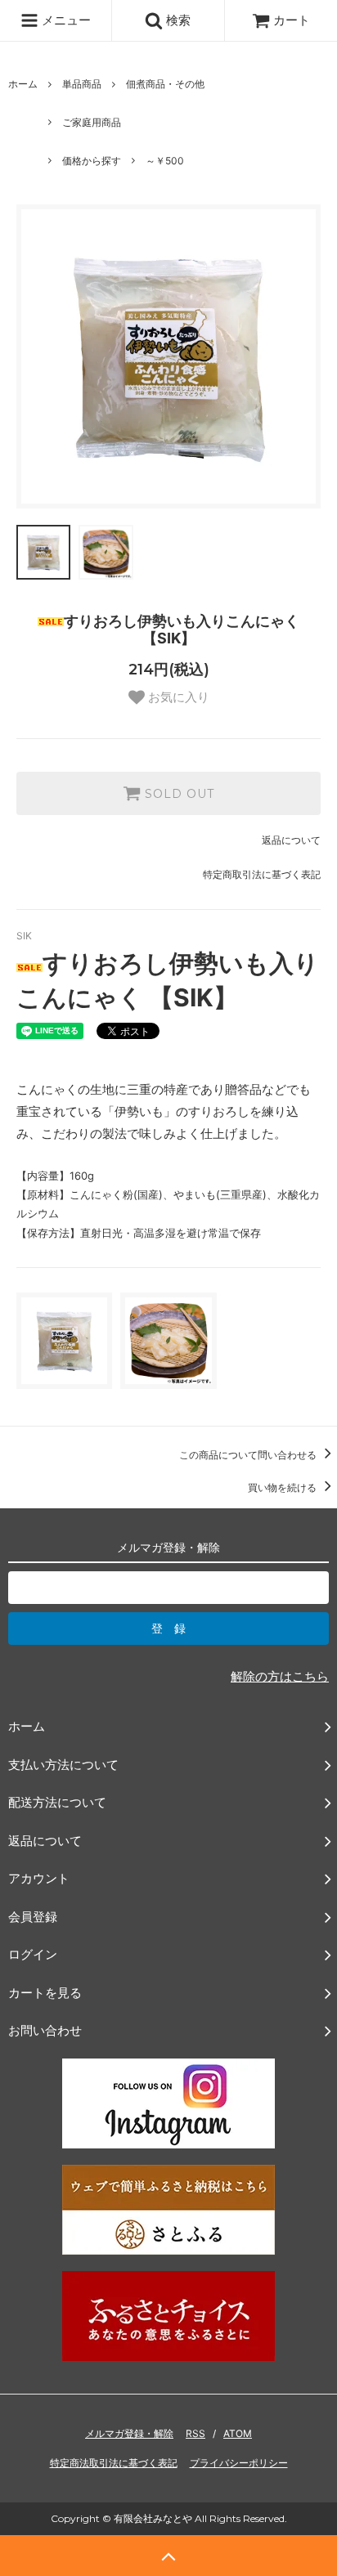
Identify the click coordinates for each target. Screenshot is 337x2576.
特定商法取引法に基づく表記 (114, 2463)
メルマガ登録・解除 (129, 2433)
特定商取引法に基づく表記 (262, 874)
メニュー (65, 20)
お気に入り (177, 697)
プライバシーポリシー (239, 2463)
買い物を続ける (283, 1487)
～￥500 (165, 161)
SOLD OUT (177, 794)
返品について (291, 840)
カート (292, 20)
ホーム (23, 84)
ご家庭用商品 (92, 122)
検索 (177, 20)
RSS (195, 2433)
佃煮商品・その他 (165, 84)
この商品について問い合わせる (249, 1455)
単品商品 (82, 84)
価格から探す (92, 161)
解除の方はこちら (280, 1676)
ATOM (238, 2433)
